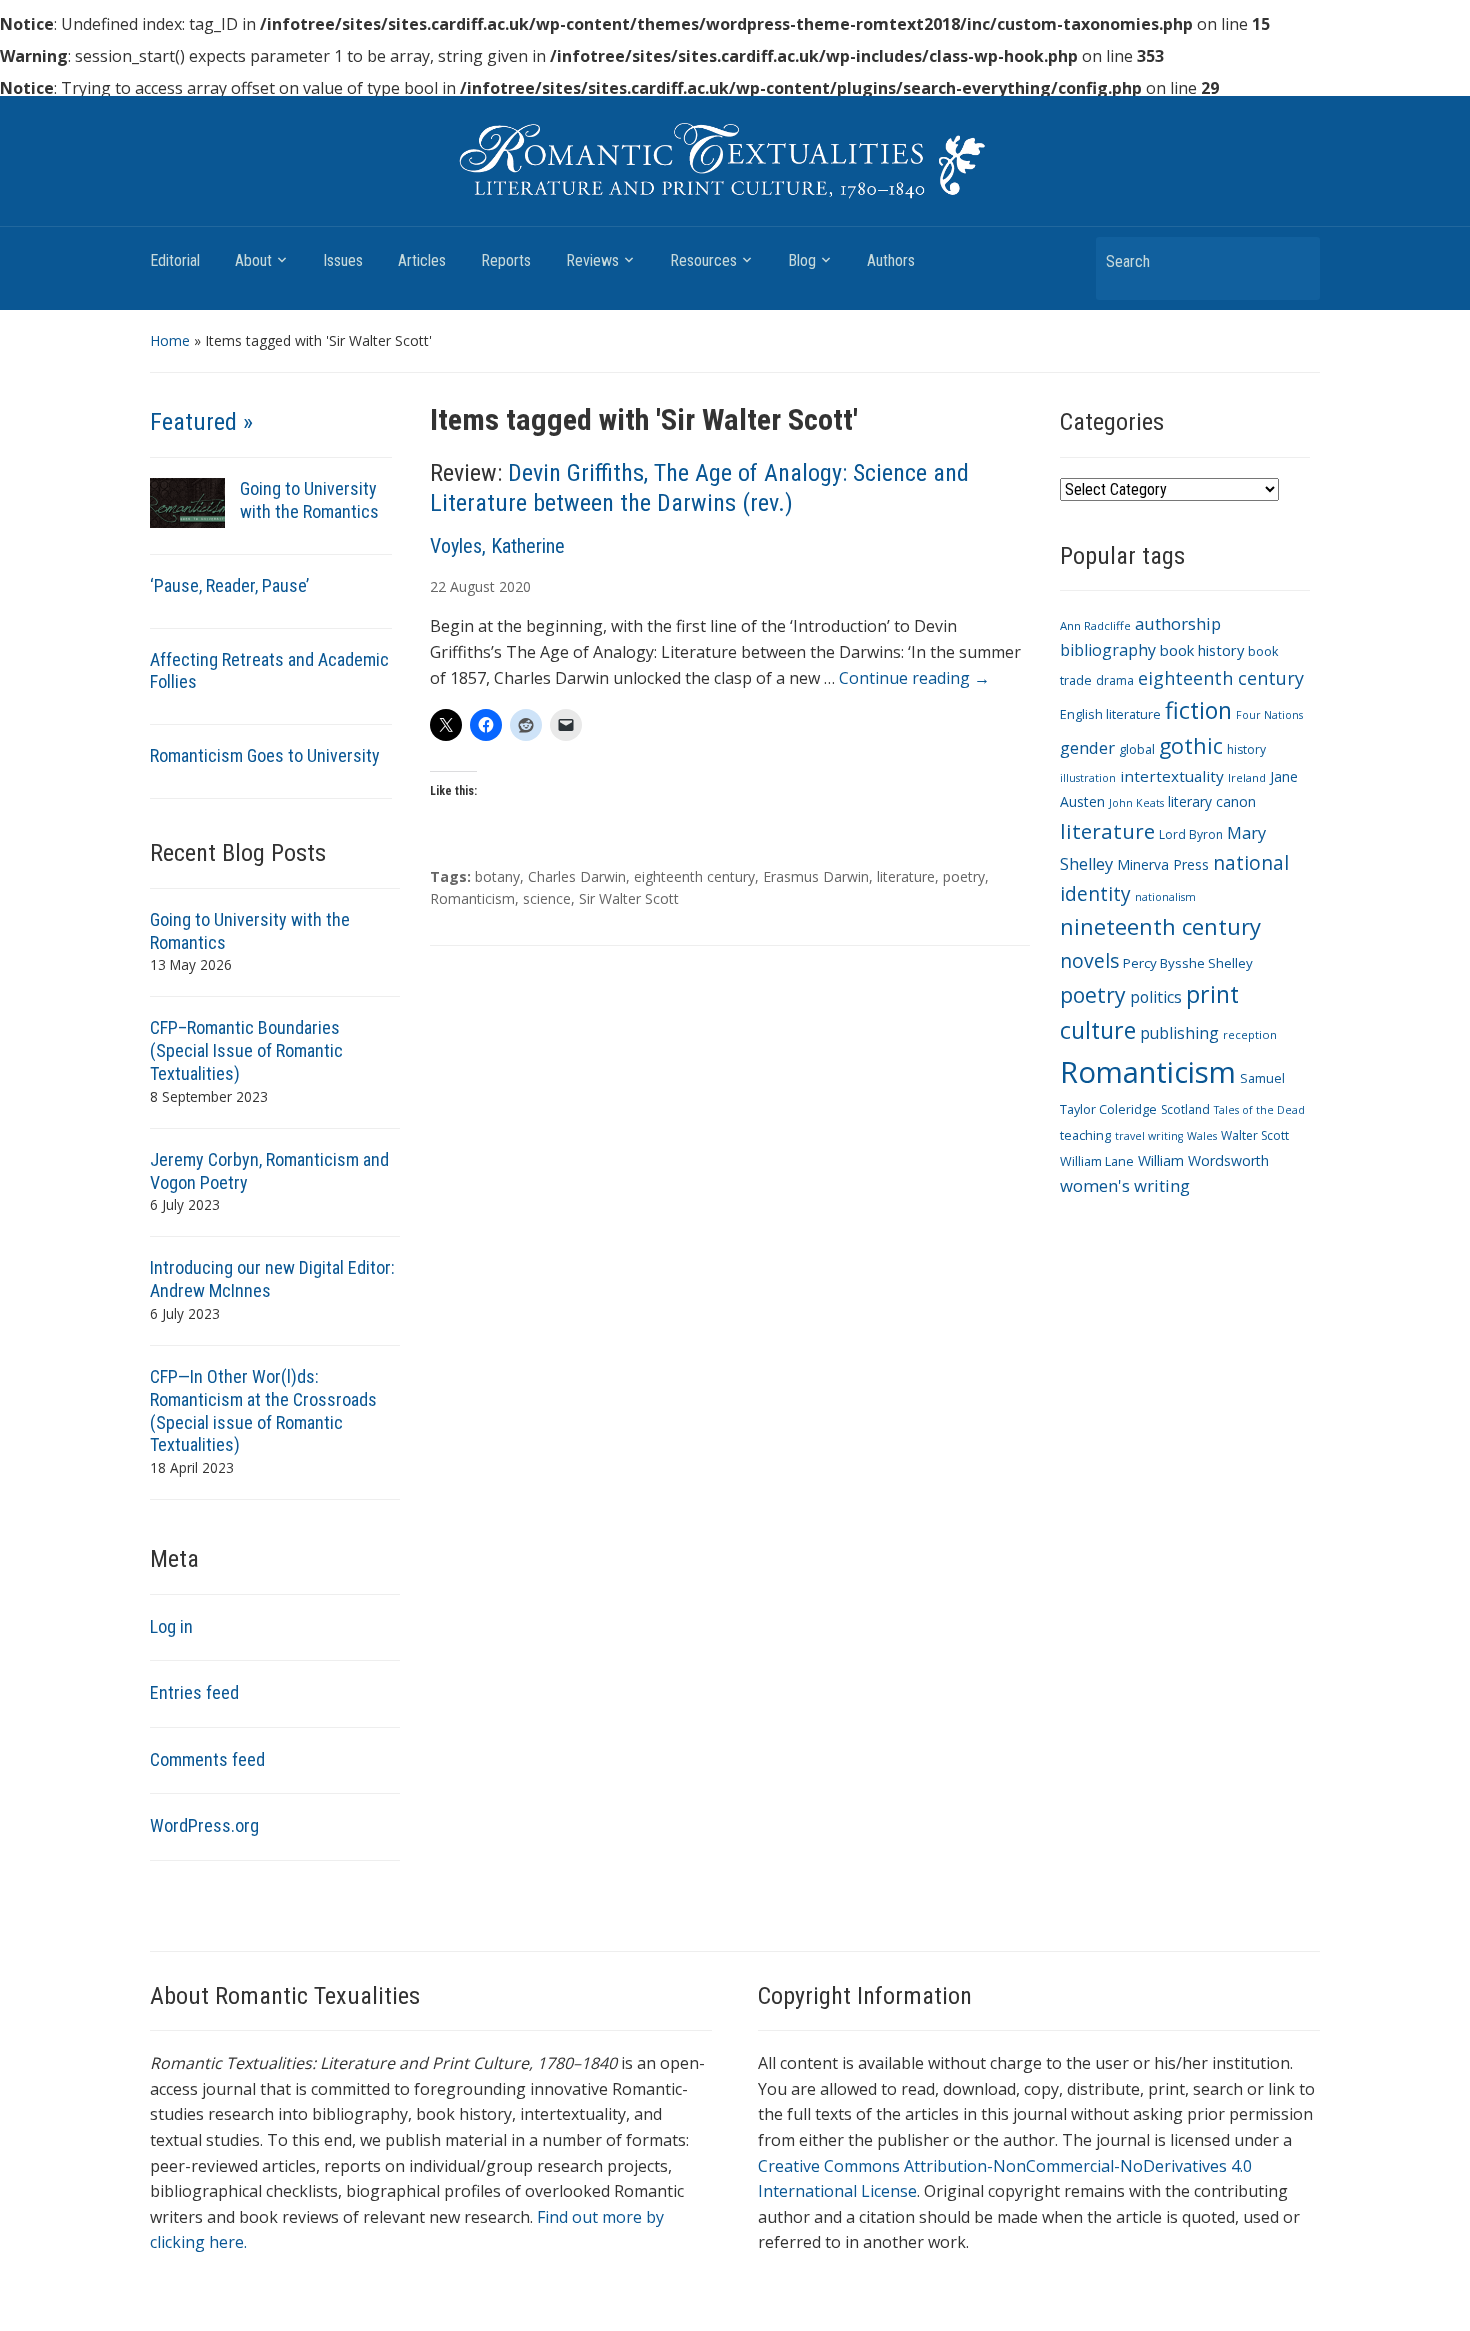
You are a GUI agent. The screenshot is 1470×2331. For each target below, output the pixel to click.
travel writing (1149, 1136)
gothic (1191, 745)
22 (438, 586)
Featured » (201, 422)
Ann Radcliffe (1095, 625)
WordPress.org (204, 1825)
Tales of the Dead (1259, 1110)
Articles (422, 260)
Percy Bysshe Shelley (1188, 963)
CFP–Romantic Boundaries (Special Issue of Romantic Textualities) (246, 1050)
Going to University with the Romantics (309, 500)
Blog (802, 260)
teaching (1085, 1135)
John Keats (1136, 803)
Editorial (175, 260)
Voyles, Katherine (497, 546)
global (1137, 749)
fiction (1198, 710)
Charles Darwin (577, 876)
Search (1295, 260)
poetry (964, 876)
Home (170, 340)
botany (497, 876)
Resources (703, 260)
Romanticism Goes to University (265, 755)
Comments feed (207, 1759)
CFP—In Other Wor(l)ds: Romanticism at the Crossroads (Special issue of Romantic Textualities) (263, 1411)
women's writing (1125, 1185)
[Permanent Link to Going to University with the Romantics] (187, 501)
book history (1202, 650)
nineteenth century (1160, 926)
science (547, 898)
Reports (506, 260)
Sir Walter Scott (629, 898)
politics (1156, 997)
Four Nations (1269, 715)
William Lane (1097, 1161)
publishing (1179, 1033)
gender (1087, 747)
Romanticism (472, 898)
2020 (515, 586)
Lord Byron (1191, 834)
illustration (1088, 778)
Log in (171, 1626)
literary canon (1212, 801)
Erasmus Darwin (816, 876)
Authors (891, 260)
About (253, 260)
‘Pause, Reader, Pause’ (229, 585)
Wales (1202, 1136)
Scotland (1185, 1109)
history (1246, 749)
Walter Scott (1255, 1135)
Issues (343, 260)
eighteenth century (694, 876)
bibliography (1108, 650)
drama (1115, 680)
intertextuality (1172, 776)
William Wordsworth (1203, 1160)
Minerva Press (1163, 864)
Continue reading (914, 678)
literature (906, 876)
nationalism (1165, 897)
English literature (1110, 714)
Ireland (1247, 777)
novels (1089, 960)
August (472, 586)
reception (1250, 1034)
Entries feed (194, 1692)
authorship (1178, 623)
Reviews (592, 260)
